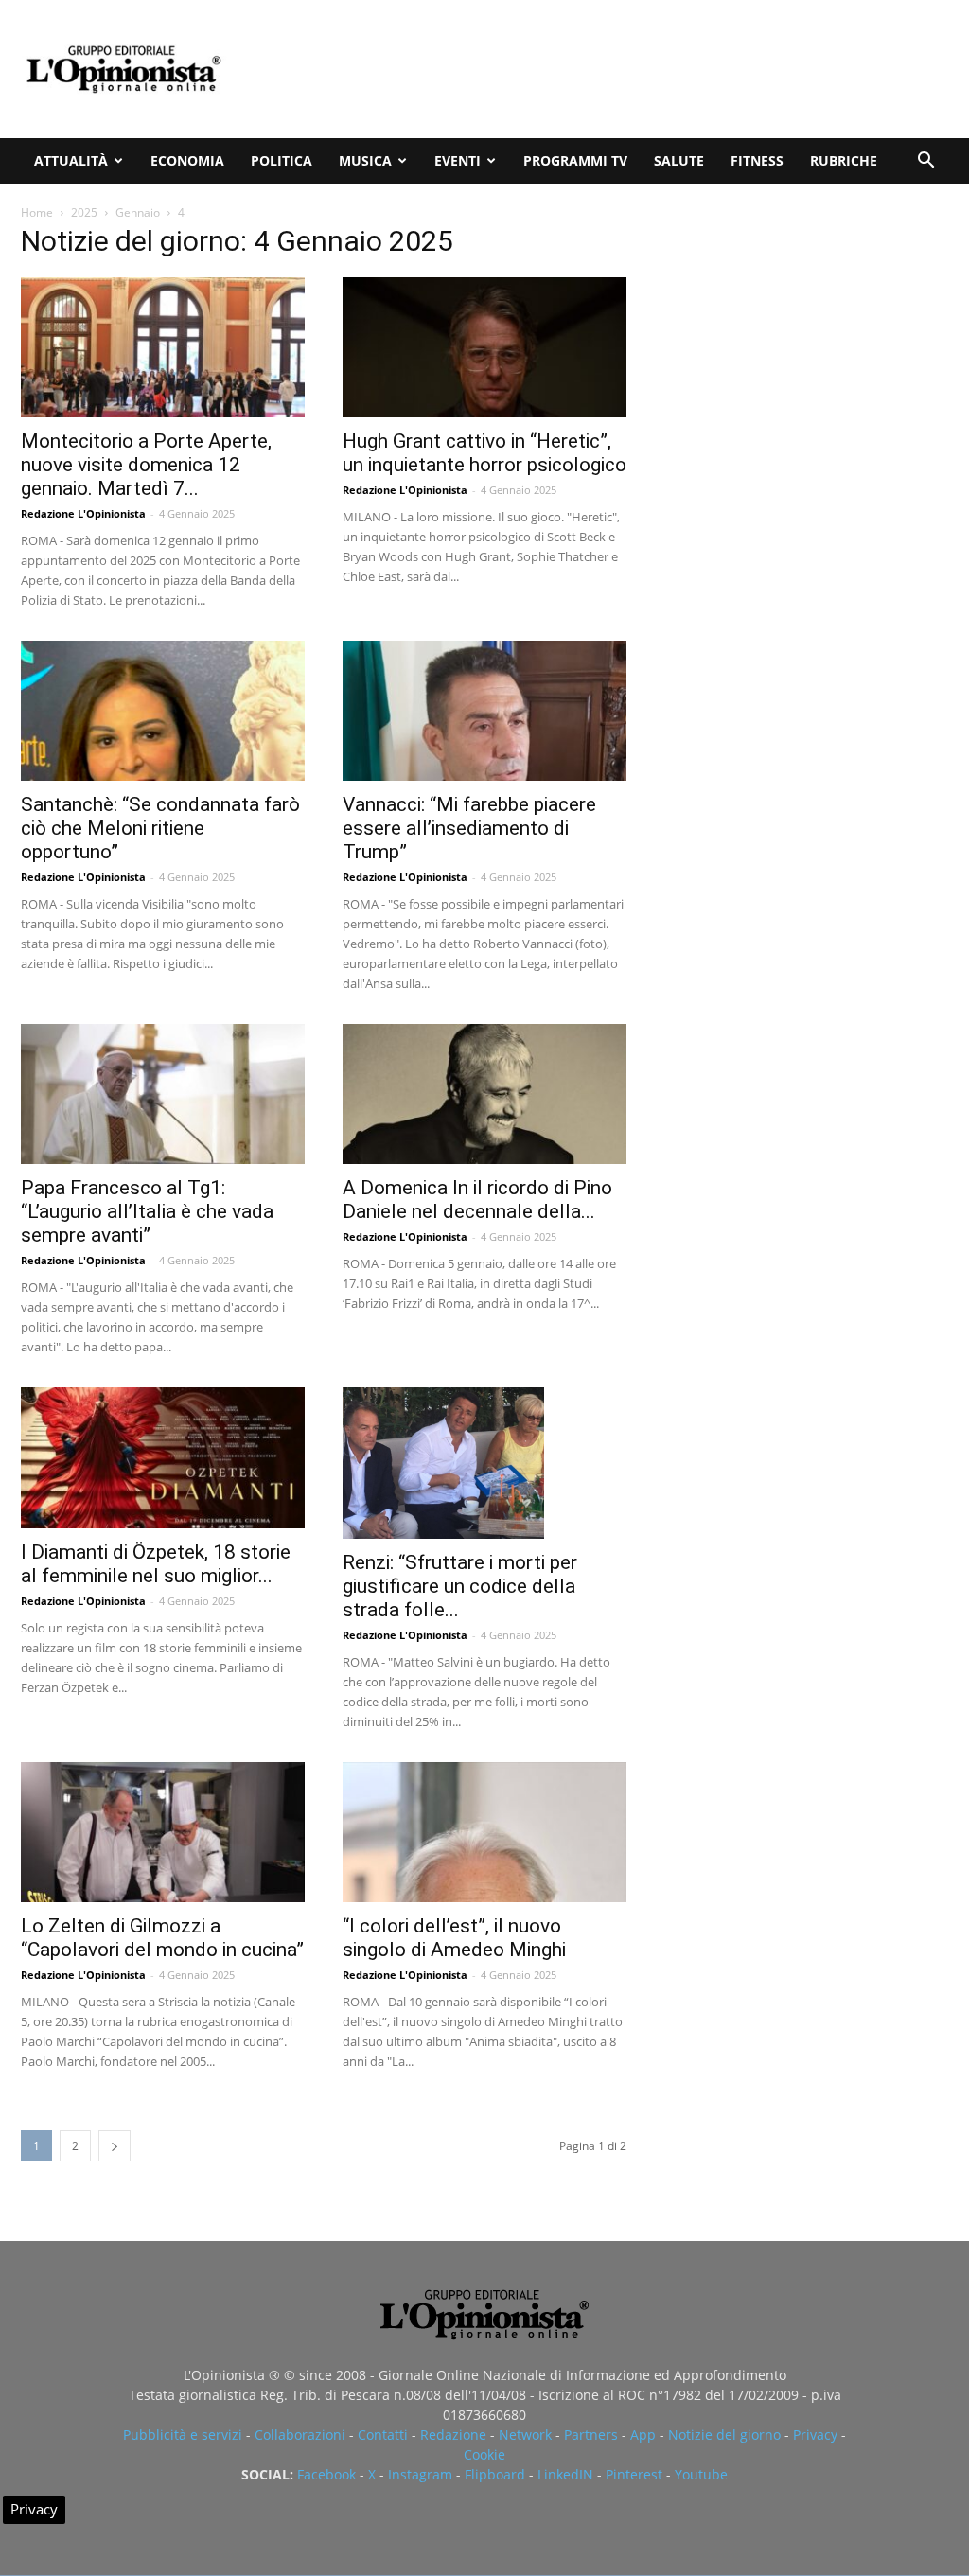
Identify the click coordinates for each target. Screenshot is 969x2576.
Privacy (815, 2435)
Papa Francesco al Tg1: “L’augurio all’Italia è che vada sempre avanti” (147, 1211)
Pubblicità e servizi (183, 2435)
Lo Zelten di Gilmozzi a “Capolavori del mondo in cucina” (162, 1938)
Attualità (71, 160)
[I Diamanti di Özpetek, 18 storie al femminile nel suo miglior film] (163, 1457)
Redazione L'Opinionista (83, 513)
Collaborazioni (300, 2435)
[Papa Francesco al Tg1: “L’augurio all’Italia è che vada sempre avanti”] (163, 1094)
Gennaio (138, 212)
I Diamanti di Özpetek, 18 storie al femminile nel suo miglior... (156, 1564)
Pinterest (634, 2474)
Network (525, 2435)
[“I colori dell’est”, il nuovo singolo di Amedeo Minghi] (484, 1832)
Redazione (453, 2435)
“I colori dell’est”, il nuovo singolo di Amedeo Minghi (454, 1938)
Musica (365, 160)
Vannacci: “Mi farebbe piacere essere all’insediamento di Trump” (469, 828)
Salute (679, 160)
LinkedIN (565, 2474)
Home (37, 212)
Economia (187, 160)
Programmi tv (575, 160)
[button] (925, 162)
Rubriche (844, 160)
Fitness (757, 160)
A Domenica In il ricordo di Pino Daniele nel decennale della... (477, 1200)
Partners (591, 2435)
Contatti (383, 2435)
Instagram (420, 2474)
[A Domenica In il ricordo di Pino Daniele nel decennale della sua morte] (484, 1094)
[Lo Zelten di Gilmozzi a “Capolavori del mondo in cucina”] (163, 1832)
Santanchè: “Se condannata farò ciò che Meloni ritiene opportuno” (160, 828)
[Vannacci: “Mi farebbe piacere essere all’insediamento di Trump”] (484, 711)
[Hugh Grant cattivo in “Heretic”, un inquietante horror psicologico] (484, 347)
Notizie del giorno (724, 2435)
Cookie (484, 2454)
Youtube (701, 2474)
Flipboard (495, 2474)
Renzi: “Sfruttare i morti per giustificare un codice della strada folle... (460, 1586)
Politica (282, 160)
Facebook (326, 2474)
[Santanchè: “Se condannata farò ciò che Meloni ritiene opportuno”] (163, 711)
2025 (84, 212)
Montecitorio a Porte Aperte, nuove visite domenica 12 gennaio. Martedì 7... (146, 465)
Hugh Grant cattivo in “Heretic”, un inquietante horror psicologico (484, 453)
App (643, 2435)
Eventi (458, 160)
